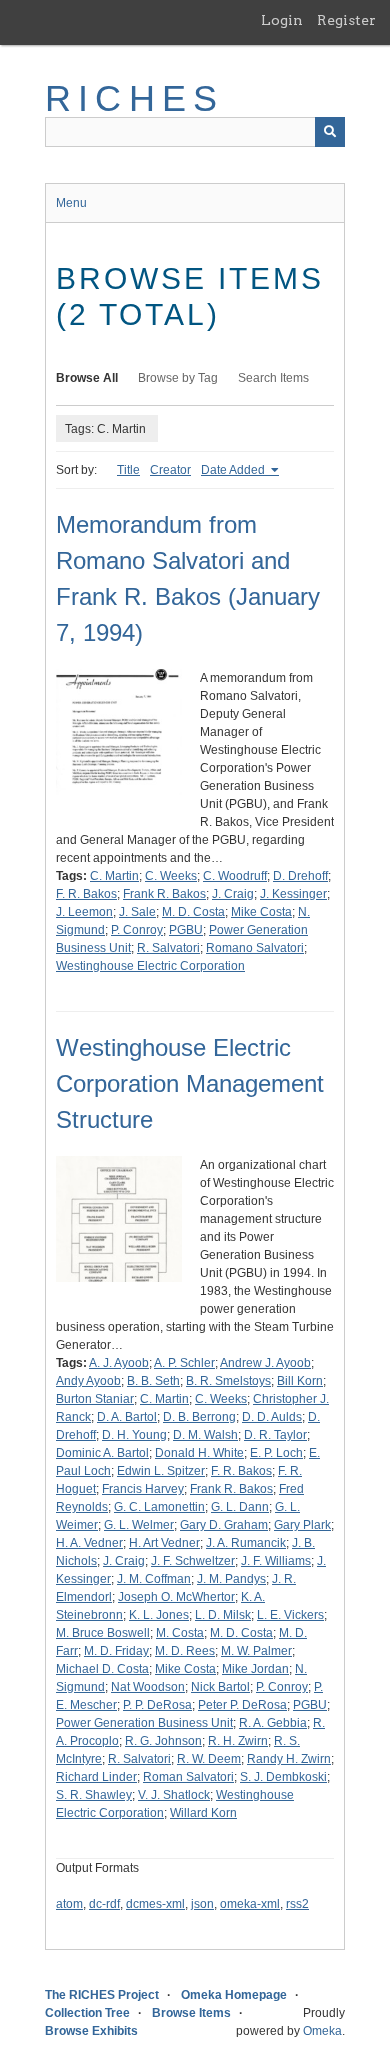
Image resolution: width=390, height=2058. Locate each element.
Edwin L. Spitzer (161, 1471)
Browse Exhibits (91, 2031)
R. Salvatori (168, 948)
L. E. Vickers (290, 1615)
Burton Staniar (95, 1399)
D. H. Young (134, 1435)
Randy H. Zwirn (289, 1759)
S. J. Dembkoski (283, 1777)
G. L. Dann (240, 1507)
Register (346, 20)
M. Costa (180, 1633)
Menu (71, 203)
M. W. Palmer (256, 1651)
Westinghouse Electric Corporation (150, 966)
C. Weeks (171, 876)
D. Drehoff (300, 876)
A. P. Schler (184, 1363)
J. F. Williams (276, 1561)
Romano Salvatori (255, 948)
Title (128, 470)
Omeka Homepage (234, 1995)
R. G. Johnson (163, 1741)
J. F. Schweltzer (193, 1561)
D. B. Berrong (199, 1417)
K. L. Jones (159, 1615)
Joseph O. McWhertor (176, 1597)
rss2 (297, 1904)
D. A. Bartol (127, 1417)
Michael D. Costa (102, 1669)
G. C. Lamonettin (159, 1507)
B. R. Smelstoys (228, 1381)
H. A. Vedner (89, 1543)
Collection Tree (87, 2013)
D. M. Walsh (205, 1435)
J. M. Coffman (154, 1579)
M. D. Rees (185, 1651)
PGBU (186, 930)
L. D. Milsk (223, 1615)
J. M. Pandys (231, 1579)
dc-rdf (104, 1904)
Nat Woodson (148, 1687)
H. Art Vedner (164, 1543)
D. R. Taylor (275, 1435)
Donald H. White (199, 1453)
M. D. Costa (193, 912)
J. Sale (137, 912)
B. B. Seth (153, 1381)
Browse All (87, 378)
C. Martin (114, 876)
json (202, 1904)
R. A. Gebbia (273, 1723)
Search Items (273, 378)
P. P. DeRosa (157, 1705)
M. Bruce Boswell (103, 1633)
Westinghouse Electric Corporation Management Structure (190, 1083)
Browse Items (191, 2013)
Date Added (234, 470)
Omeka (322, 2031)
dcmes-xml (155, 1904)
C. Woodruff (235, 876)
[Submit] (330, 132)
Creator (170, 470)
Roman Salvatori (188, 1777)
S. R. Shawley (94, 1795)
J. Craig (233, 894)
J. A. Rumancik (246, 1543)
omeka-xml (250, 1904)
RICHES (134, 98)
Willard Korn (203, 1813)
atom (69, 1904)
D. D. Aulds (272, 1417)
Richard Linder (96, 1777)
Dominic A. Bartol (102, 1453)
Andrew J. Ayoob (265, 1363)
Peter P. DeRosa (242, 1705)
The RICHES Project (102, 1995)
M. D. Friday (116, 1651)
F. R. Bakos (86, 894)
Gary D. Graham (224, 1525)
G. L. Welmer (139, 1525)
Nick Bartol (220, 1687)
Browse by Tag (178, 378)
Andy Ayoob (88, 1381)
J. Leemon (84, 912)
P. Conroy (137, 930)
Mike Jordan (255, 1669)
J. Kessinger (293, 894)
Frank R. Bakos (164, 894)
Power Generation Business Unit (144, 1723)
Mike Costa (261, 912)
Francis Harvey (143, 1489)
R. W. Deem (209, 1759)
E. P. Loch (276, 1453)
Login (282, 20)
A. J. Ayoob (119, 1363)
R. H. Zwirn (238, 1741)
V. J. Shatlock (174, 1795)
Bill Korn (300, 1381)
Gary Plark (302, 1525)
